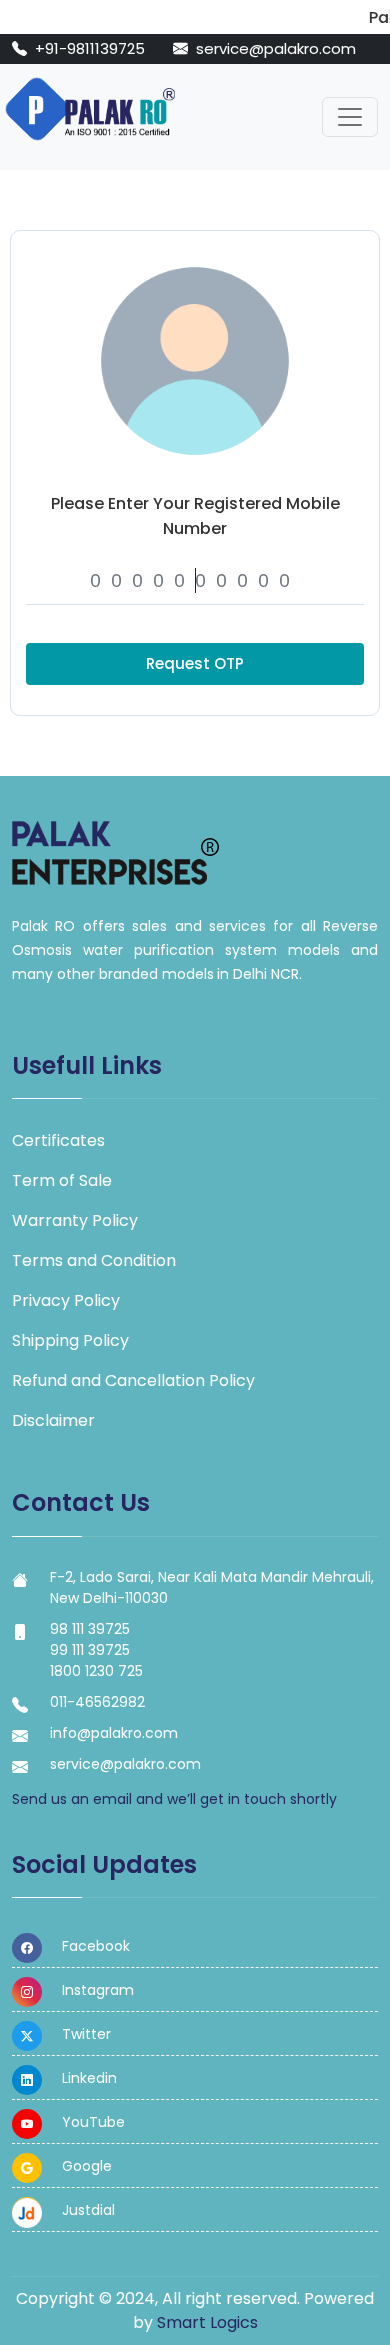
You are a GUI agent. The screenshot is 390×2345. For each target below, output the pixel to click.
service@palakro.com (276, 48)
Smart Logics (207, 2322)
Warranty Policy (75, 1220)
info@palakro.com (114, 1733)
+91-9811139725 (92, 48)
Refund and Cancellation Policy (133, 1380)
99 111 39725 (90, 1650)
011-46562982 (97, 1702)
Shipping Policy (70, 1340)
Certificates (58, 1140)
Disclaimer (53, 1420)
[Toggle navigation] (350, 117)
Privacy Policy (66, 1300)
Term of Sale (62, 1180)
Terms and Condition (94, 1260)
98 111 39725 (90, 1629)
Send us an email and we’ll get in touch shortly (174, 1799)
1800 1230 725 (96, 1671)
